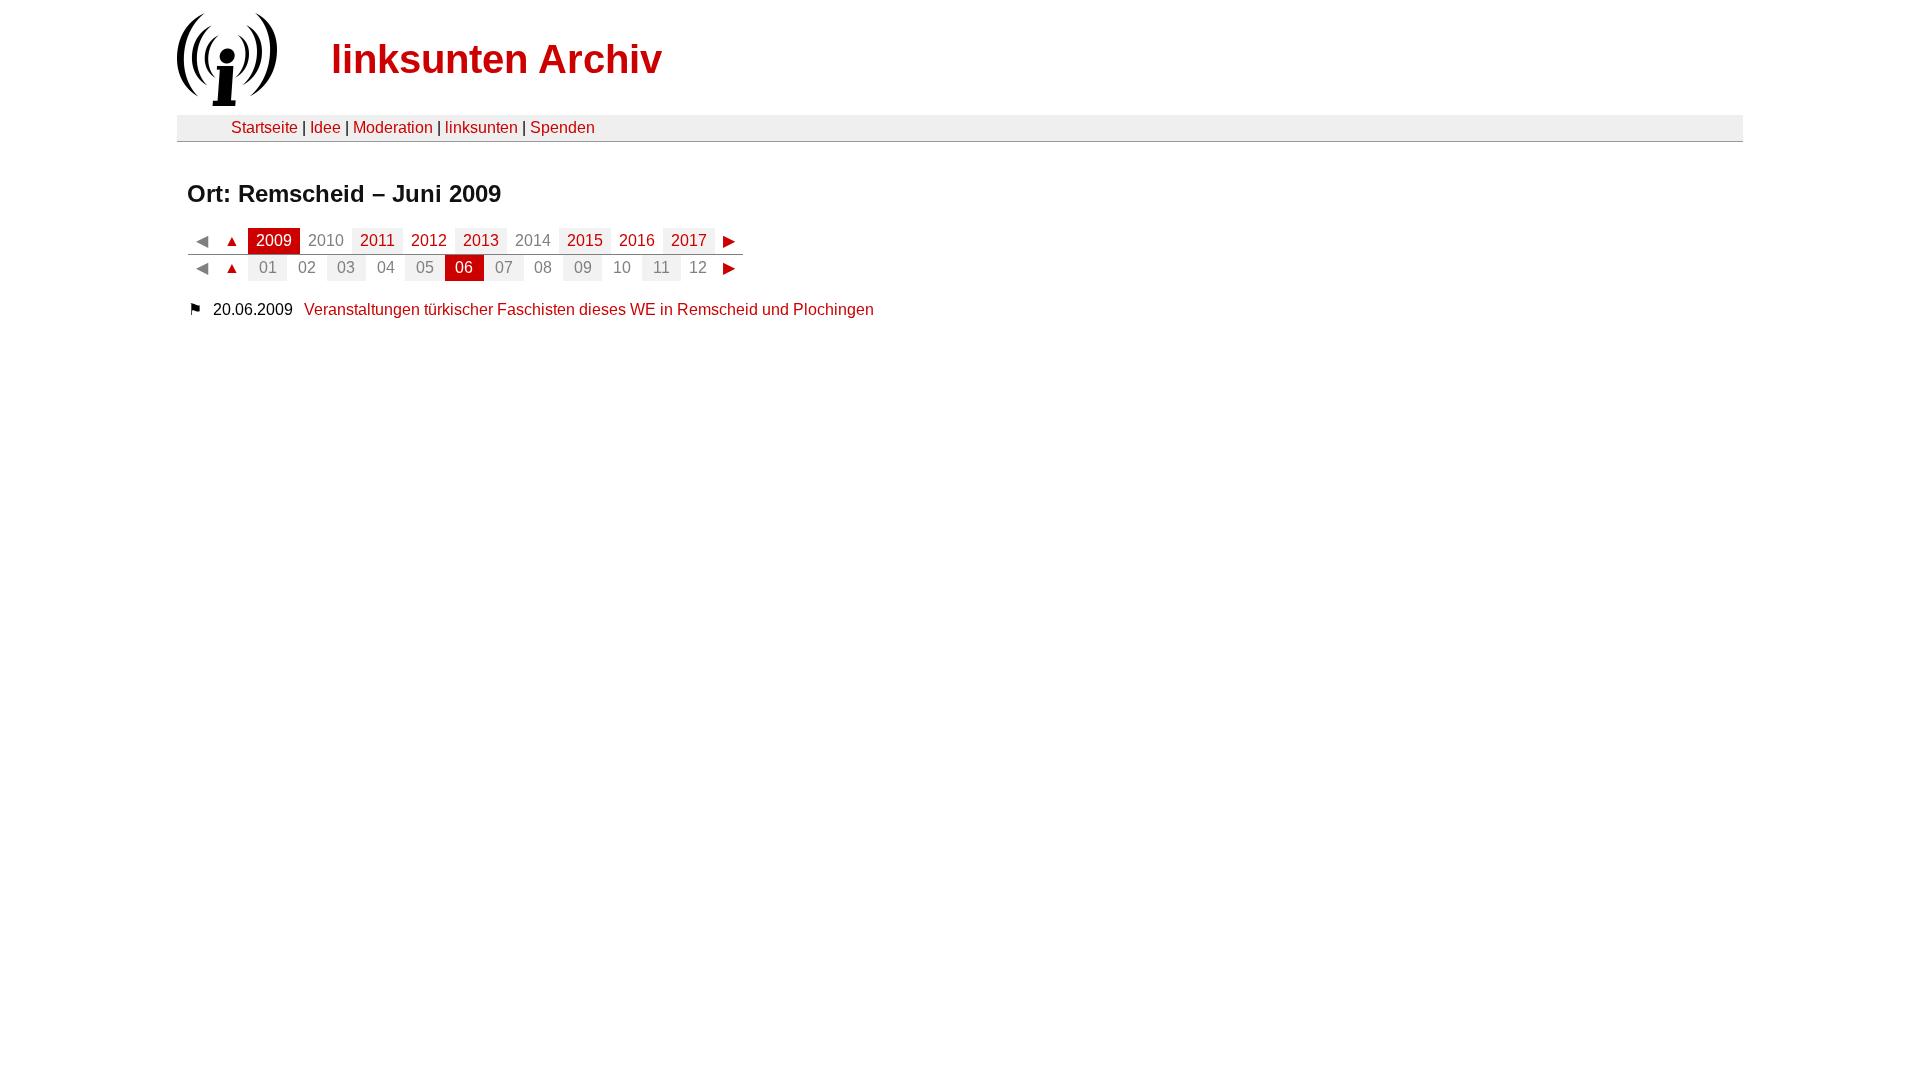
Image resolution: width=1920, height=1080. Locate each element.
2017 (689, 240)
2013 (481, 240)
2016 (637, 240)
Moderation (393, 127)
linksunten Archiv (496, 59)
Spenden (562, 127)
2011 (377, 240)
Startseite (264, 127)
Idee (325, 127)
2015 (585, 240)
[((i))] (225, 100)
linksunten (481, 127)
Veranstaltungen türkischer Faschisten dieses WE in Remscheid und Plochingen (589, 309)
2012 (429, 240)
